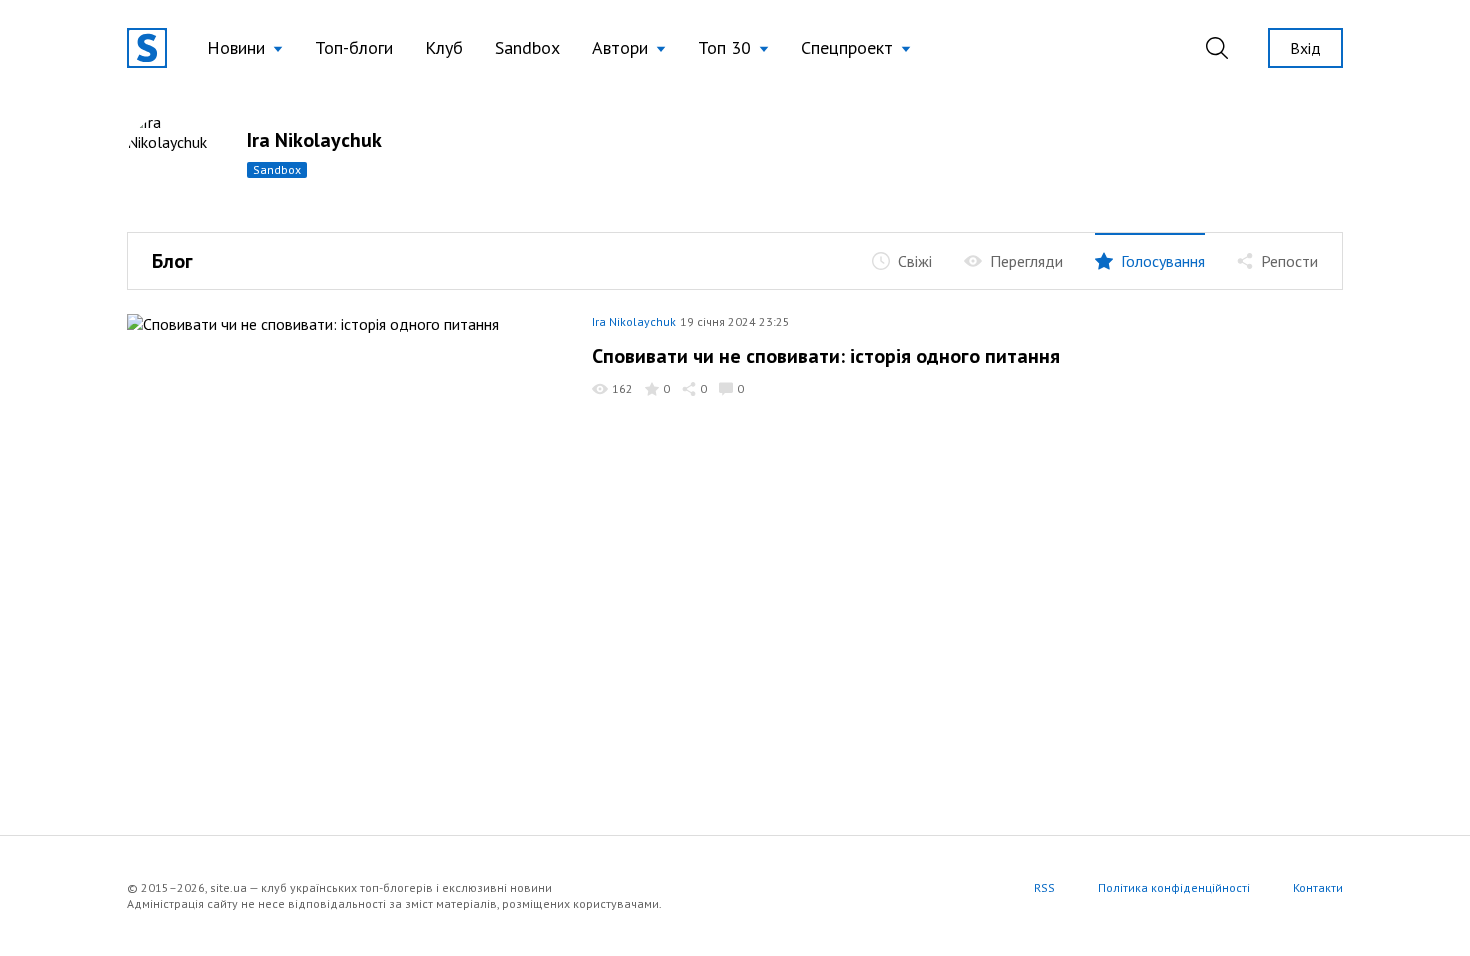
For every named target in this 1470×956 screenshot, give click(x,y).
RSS (1044, 887)
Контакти (1318, 887)
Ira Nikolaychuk (314, 140)
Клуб (444, 47)
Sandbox (527, 47)
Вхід (1305, 48)
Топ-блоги (354, 47)
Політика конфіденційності (1174, 887)
